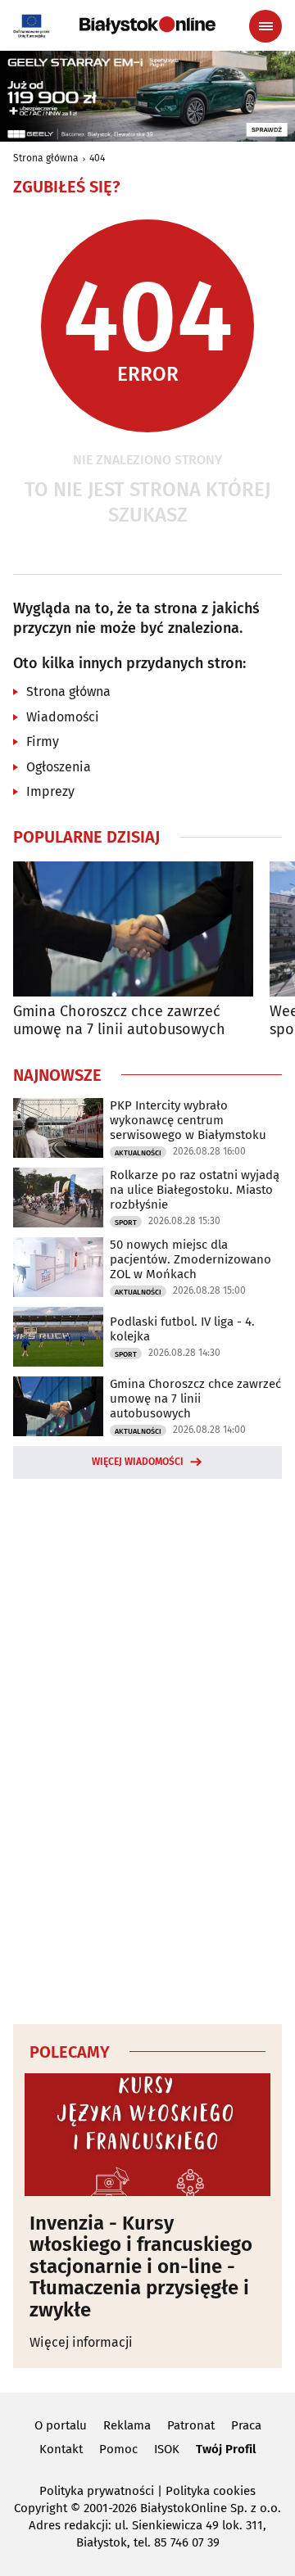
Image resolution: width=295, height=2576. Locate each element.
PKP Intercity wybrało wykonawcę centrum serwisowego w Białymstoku (188, 1120)
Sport (126, 1222)
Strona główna (46, 158)
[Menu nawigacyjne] (265, 26)
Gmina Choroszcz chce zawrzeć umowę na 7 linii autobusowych (119, 1021)
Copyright (41, 2508)
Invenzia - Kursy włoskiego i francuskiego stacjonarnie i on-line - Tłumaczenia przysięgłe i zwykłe (141, 2266)
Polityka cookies (211, 2491)
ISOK (167, 2449)
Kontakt (61, 2449)
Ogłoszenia (59, 767)
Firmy (43, 741)
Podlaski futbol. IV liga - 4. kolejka (182, 1329)
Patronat (191, 2425)
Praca (246, 2425)
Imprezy (50, 791)
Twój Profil (226, 2449)
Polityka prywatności (97, 2491)
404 (97, 158)
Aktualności (138, 1153)
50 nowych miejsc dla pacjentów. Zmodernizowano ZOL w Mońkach (191, 1259)
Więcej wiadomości (138, 1462)
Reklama (127, 2425)
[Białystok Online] (147, 25)
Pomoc (118, 2449)
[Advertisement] (147, 1749)
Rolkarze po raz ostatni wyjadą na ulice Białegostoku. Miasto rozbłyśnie (195, 1190)
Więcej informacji (81, 2342)
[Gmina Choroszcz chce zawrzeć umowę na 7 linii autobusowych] (133, 929)
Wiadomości (63, 717)
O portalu (61, 2425)
